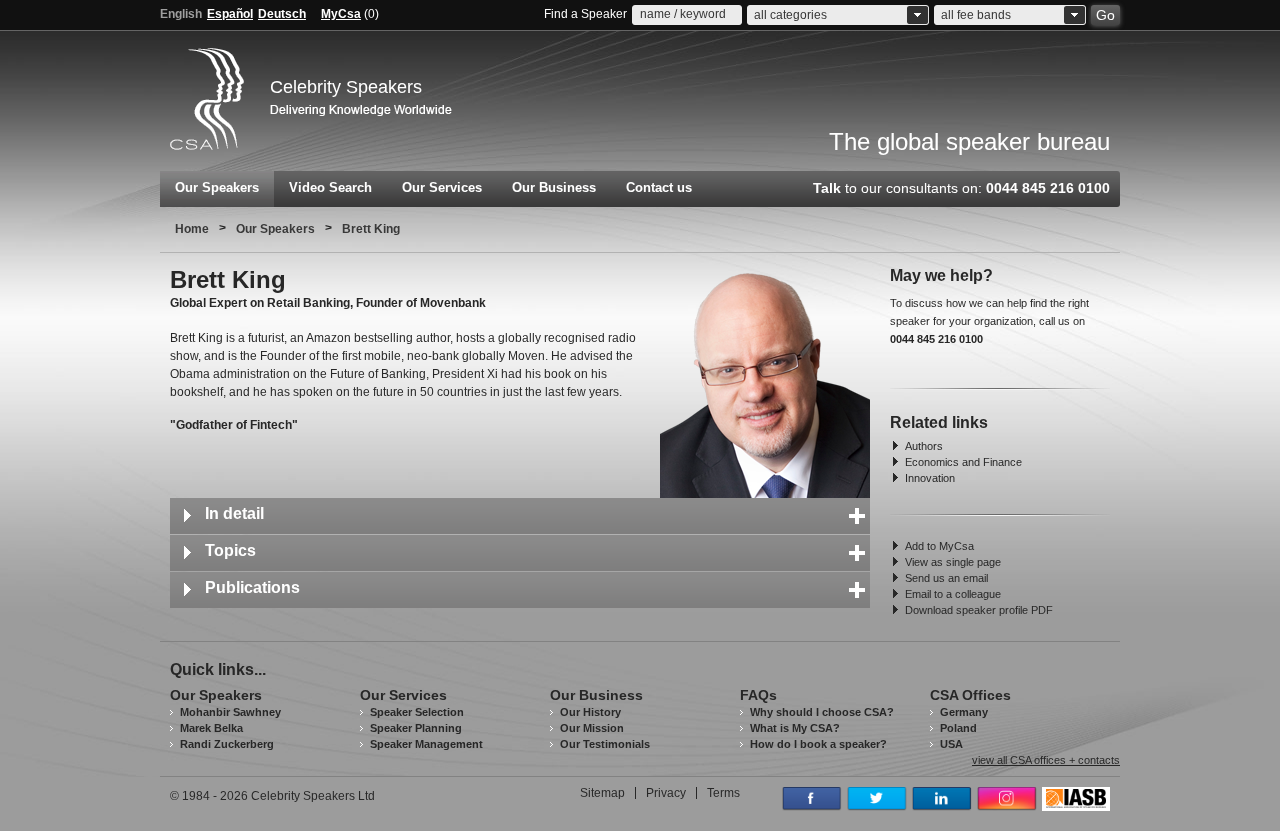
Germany (964, 712)
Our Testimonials (605, 744)
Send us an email (946, 578)
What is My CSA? (795, 728)
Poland (958, 728)
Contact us (659, 187)
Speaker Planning (416, 728)
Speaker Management (426, 744)
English (181, 14)
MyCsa (341, 14)
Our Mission (592, 728)
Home (192, 229)
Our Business (554, 187)
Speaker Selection (417, 712)
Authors (924, 446)
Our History (590, 712)
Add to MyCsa (939, 546)
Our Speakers (217, 187)
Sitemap (602, 793)
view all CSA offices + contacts (1046, 760)
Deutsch (282, 14)
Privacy (666, 793)
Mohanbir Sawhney (230, 712)
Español (230, 14)
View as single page (953, 562)
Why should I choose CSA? (822, 712)
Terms (723, 793)
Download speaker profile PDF (979, 610)
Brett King (371, 229)
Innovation (930, 478)
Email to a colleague (953, 594)
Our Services (442, 187)
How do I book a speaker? (818, 744)
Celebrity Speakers (346, 87)
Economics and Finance (963, 462)
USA (951, 744)
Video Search (330, 187)
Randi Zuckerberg (227, 744)
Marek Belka (211, 728)
